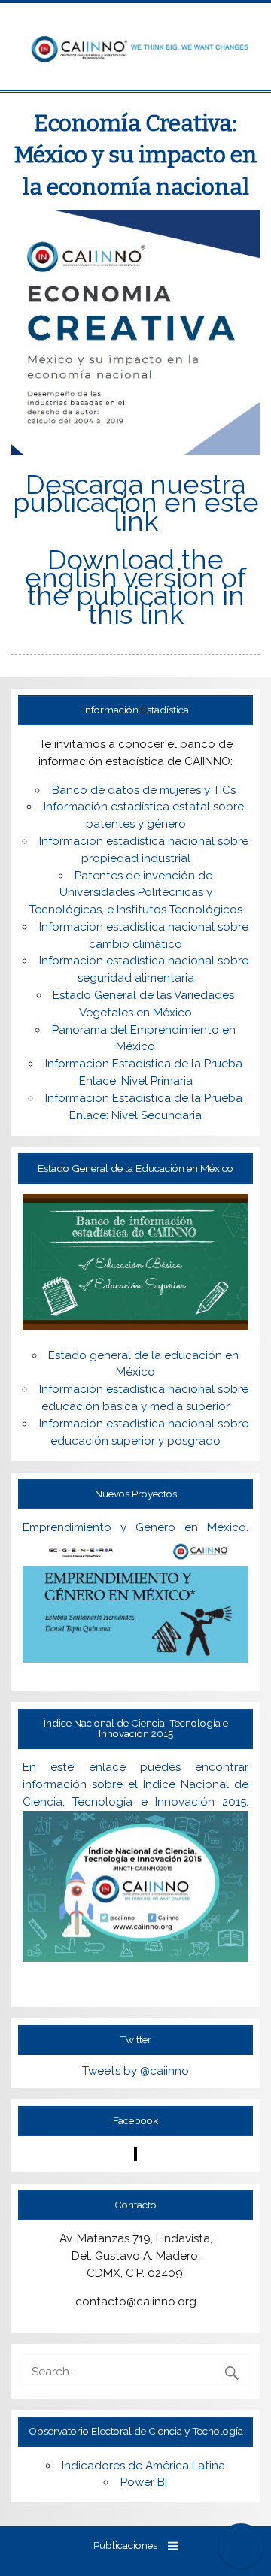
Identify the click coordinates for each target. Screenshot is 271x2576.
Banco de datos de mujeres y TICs (144, 790)
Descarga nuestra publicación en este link (136, 502)
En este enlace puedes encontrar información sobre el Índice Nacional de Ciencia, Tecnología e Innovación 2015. (135, 1784)
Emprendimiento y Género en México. (135, 1527)
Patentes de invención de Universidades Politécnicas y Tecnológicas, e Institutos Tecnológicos (136, 893)
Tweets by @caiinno (135, 2071)
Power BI (144, 2482)
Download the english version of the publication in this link (135, 587)
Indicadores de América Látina (143, 2466)
